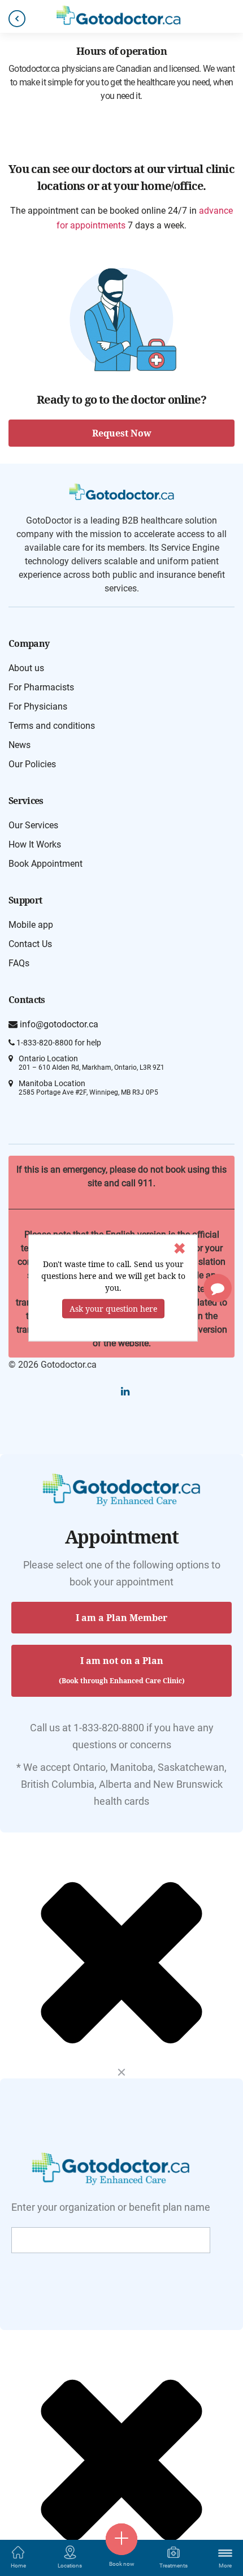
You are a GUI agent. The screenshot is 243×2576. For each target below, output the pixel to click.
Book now (122, 2564)
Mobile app (31, 925)
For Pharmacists (41, 687)
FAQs (19, 963)
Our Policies (32, 764)
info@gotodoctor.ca (58, 1024)
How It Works (35, 844)
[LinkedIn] (125, 1391)
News (19, 745)
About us (26, 668)
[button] (218, 1288)
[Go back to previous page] (17, 19)
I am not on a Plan (122, 1670)
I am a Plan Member (121, 1618)
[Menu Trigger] (225, 2553)
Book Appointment (45, 864)
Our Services (33, 825)
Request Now (122, 433)
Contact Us (30, 944)
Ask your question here (113, 1309)
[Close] (121, 2073)
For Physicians (38, 706)
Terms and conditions (52, 726)
